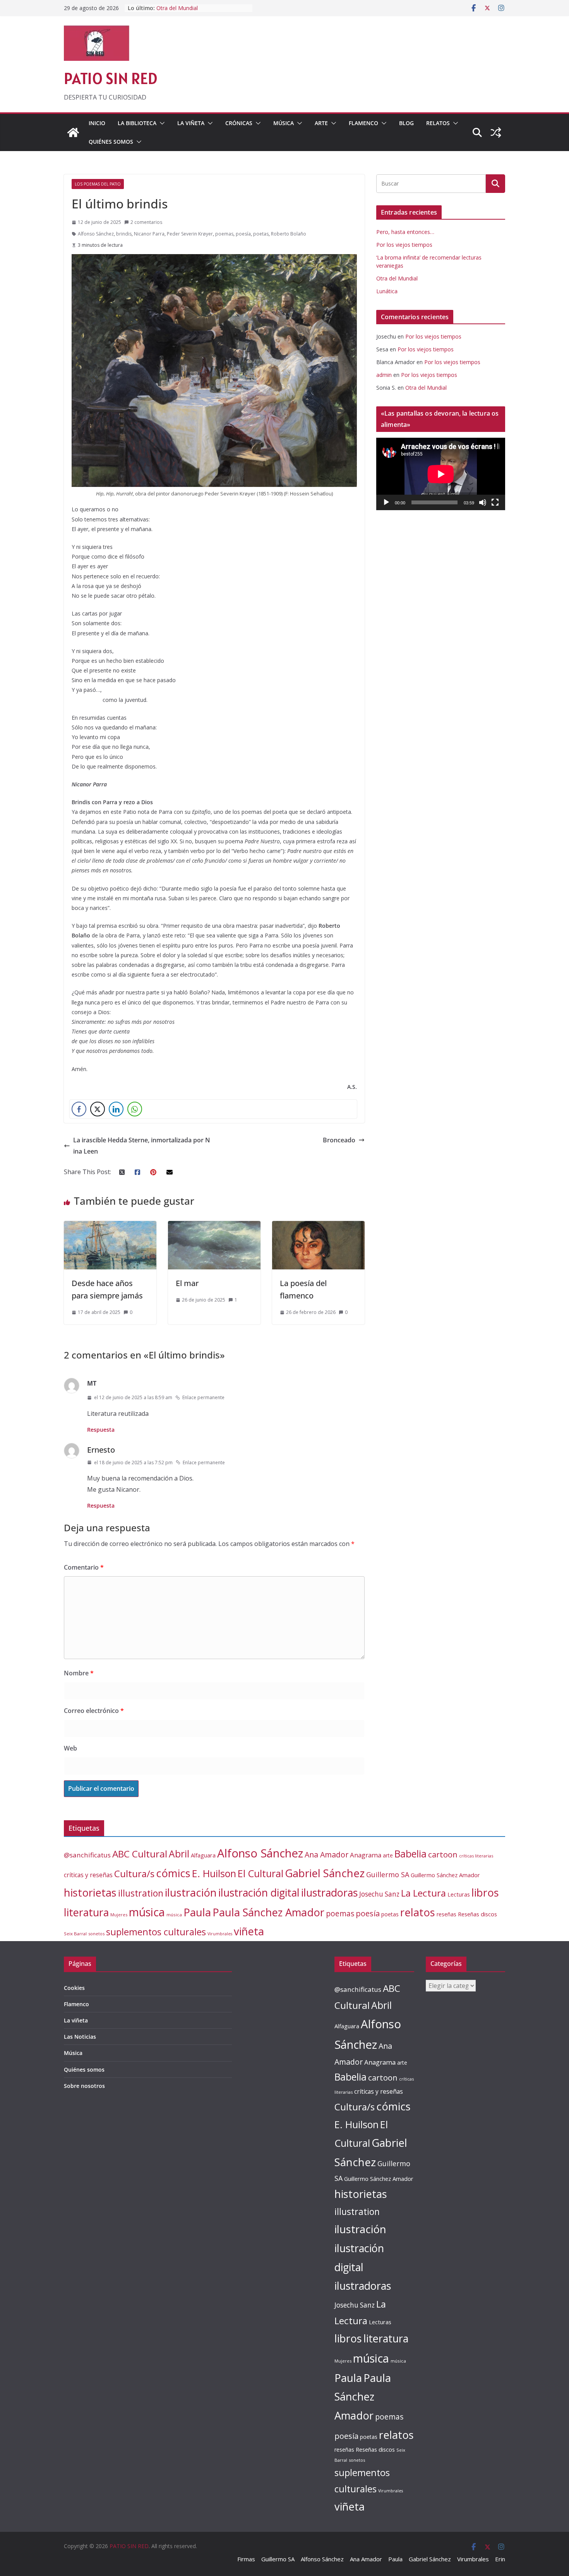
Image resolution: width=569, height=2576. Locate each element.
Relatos (438, 123)
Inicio (97, 123)
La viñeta (191, 123)
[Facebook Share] (79, 1109)
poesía (243, 234)
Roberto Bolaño (289, 234)
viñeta (249, 1931)
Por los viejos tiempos (404, 245)
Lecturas (459, 1894)
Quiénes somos (111, 142)
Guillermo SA (388, 1874)
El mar (187, 1283)
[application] (441, 474)
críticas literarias (476, 1856)
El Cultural (261, 1873)
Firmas (246, 2559)
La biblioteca (137, 123)
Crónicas (239, 123)
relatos (418, 1912)
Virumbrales (220, 1934)
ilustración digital (259, 1892)
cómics (173, 1873)
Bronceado (339, 1140)
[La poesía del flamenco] (318, 1226)
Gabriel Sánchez (325, 1873)
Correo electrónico (94, 1711)
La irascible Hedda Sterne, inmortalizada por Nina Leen (142, 1146)
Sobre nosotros (84, 2086)
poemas (224, 234)
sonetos (96, 1934)
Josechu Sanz (379, 1894)
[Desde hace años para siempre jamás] (110, 1226)
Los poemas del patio (98, 184)
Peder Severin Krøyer (190, 234)
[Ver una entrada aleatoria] (496, 132)
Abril (179, 1854)
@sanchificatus (87, 1855)
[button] (161, 123)
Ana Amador (326, 1855)
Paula (197, 1912)
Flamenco (363, 123)
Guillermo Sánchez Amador (445, 1875)
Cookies (74, 1988)
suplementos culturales (156, 1932)
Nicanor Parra (149, 234)
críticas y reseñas (88, 1875)
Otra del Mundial (397, 278)
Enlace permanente (203, 1397)
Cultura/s (134, 1874)
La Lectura (423, 1893)
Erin (500, 2559)
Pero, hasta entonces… (405, 232)
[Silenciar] (483, 502)
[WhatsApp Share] (135, 1109)
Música (284, 123)
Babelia (410, 1854)
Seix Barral (75, 1934)
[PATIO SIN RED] (73, 132)
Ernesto (101, 1450)
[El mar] (214, 1226)
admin (384, 375)
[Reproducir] (386, 502)
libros (485, 1892)
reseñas (446, 1914)
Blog (406, 123)
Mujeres (119, 1915)
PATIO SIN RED (111, 78)
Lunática (387, 291)
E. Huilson (214, 1873)
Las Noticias (80, 2037)
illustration (141, 1893)
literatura (86, 1912)
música (147, 1912)
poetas (261, 234)
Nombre (79, 1673)
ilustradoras (329, 1892)
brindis (124, 234)
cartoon (443, 1854)
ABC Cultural (140, 1854)
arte (388, 1855)
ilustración (191, 1892)
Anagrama (366, 1855)
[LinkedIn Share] (116, 1109)
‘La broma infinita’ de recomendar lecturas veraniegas (198, 12)
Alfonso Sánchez (96, 234)
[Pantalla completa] (495, 502)
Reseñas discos (477, 1914)
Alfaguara (203, 1855)
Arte (321, 123)
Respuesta (101, 1430)
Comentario (84, 1567)
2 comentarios (146, 222)
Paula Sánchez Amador (268, 1912)
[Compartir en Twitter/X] (98, 1109)
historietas (90, 1892)
